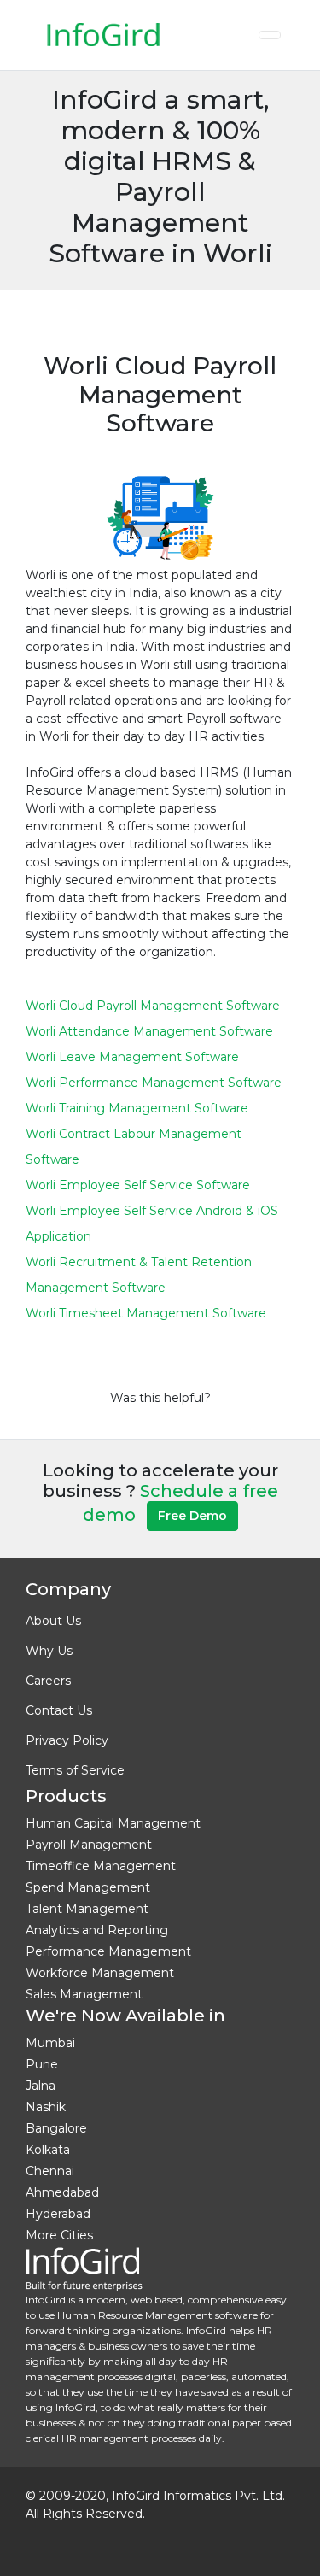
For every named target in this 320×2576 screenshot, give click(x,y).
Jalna (41, 2086)
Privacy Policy (67, 1740)
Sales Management (84, 1994)
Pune (42, 2064)
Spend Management (88, 1887)
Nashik (46, 2107)
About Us (53, 1621)
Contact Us (59, 1710)
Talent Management (87, 1909)
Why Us (49, 1651)
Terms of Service (75, 1770)
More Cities (59, 2235)
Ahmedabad (62, 2192)
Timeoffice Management (101, 1866)
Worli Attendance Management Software (149, 1031)
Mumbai (50, 2043)
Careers (48, 1681)
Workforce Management (100, 1973)
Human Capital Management (113, 1823)
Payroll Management (89, 1845)
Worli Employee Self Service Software (138, 1185)
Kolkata (48, 2150)
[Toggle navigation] (270, 35)
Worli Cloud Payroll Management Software (153, 1006)
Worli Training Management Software (137, 1108)
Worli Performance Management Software (154, 1083)
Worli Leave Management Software (132, 1057)
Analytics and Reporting (97, 1930)
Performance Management (108, 1951)
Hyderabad (58, 2214)
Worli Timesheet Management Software (146, 1313)
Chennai (50, 2171)
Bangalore (56, 2128)
